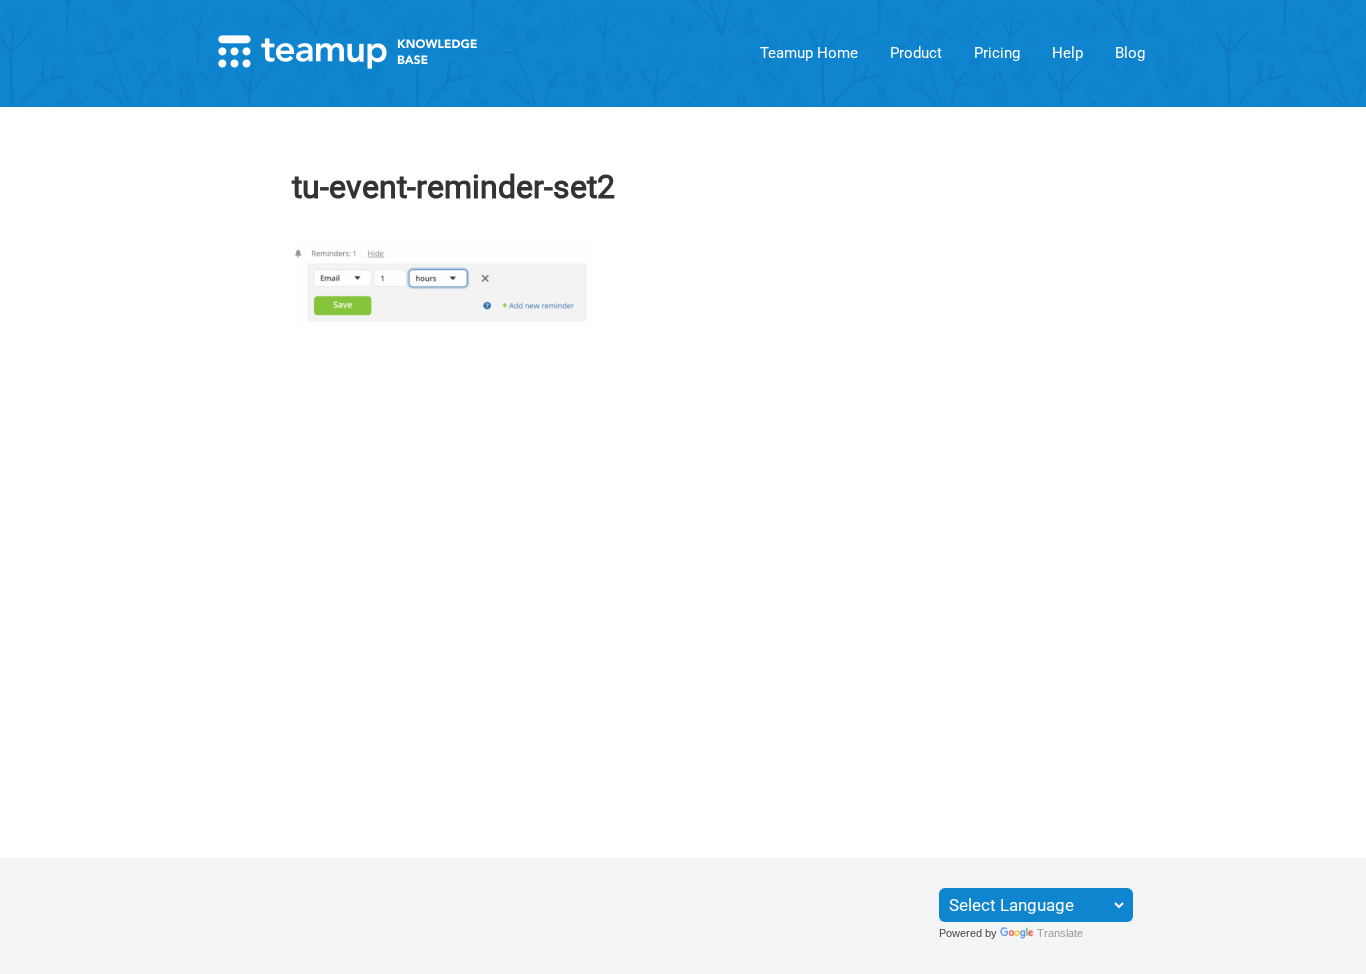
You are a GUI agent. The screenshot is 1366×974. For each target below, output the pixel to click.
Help (1067, 53)
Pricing (997, 53)
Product (916, 53)
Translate (1060, 933)
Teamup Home (809, 53)
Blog (1130, 53)
